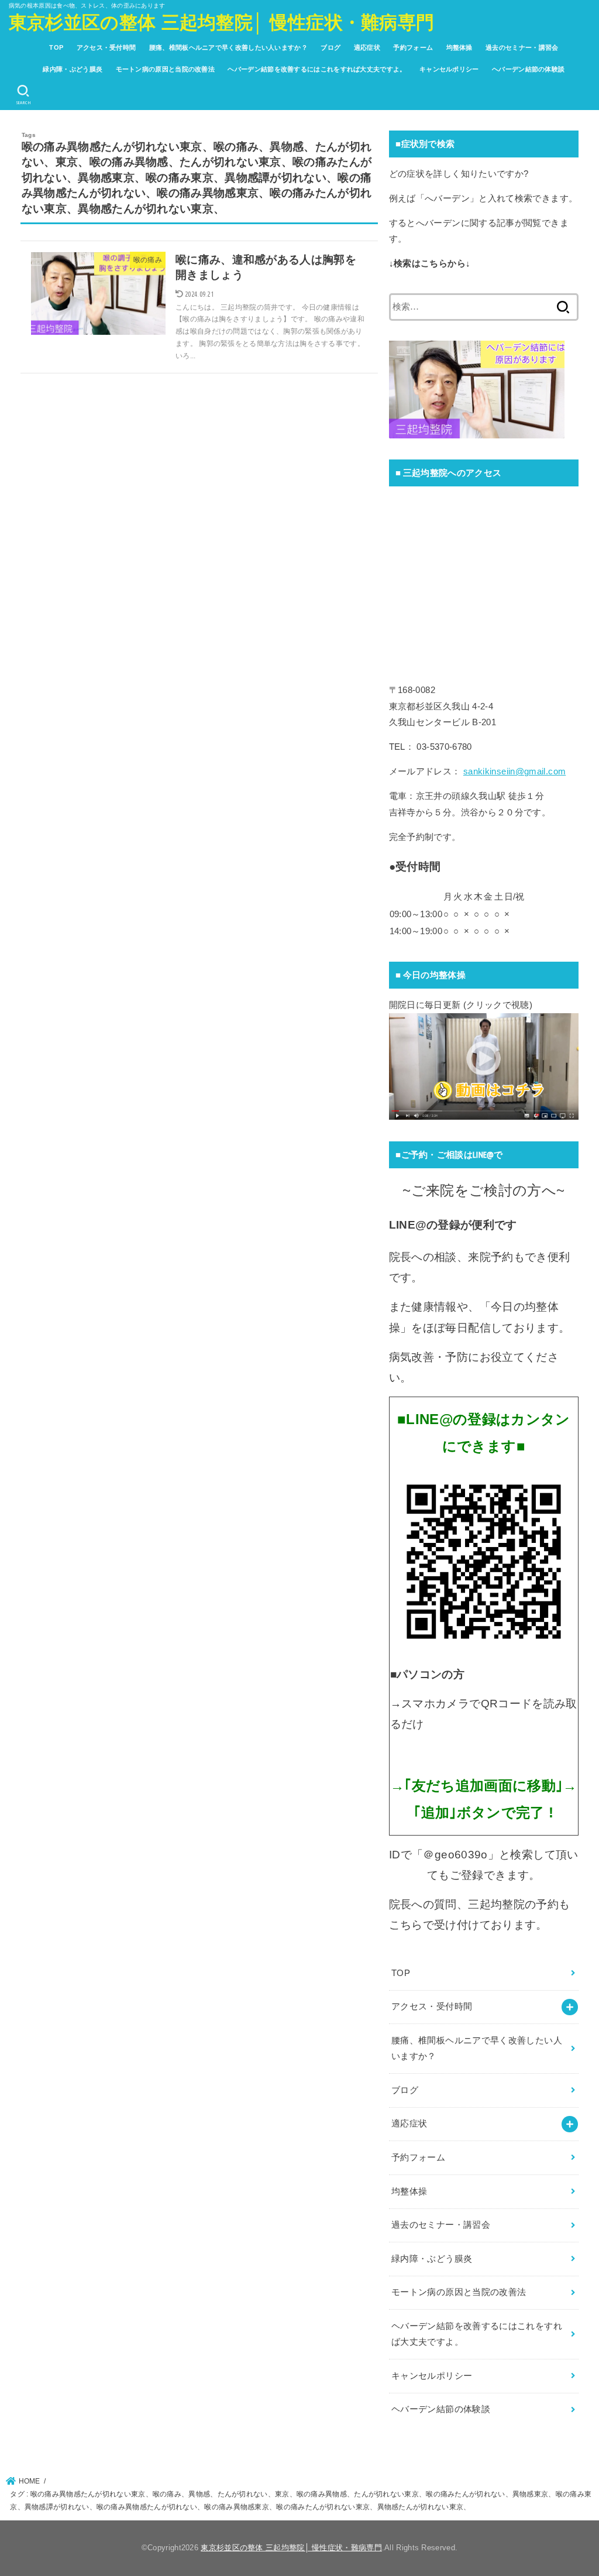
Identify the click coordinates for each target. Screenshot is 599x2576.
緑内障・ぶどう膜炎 (73, 69)
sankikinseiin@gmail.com (514, 771)
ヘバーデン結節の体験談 (528, 69)
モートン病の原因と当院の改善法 (166, 69)
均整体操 (459, 47)
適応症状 (367, 47)
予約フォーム (413, 47)
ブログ (331, 47)
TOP (56, 47)
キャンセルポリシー (449, 69)
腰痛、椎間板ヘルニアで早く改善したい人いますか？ (228, 47)
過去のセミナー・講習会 (522, 47)
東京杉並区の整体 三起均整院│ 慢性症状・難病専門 (222, 23)
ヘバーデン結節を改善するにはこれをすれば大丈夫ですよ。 (317, 69)
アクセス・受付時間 (106, 47)
